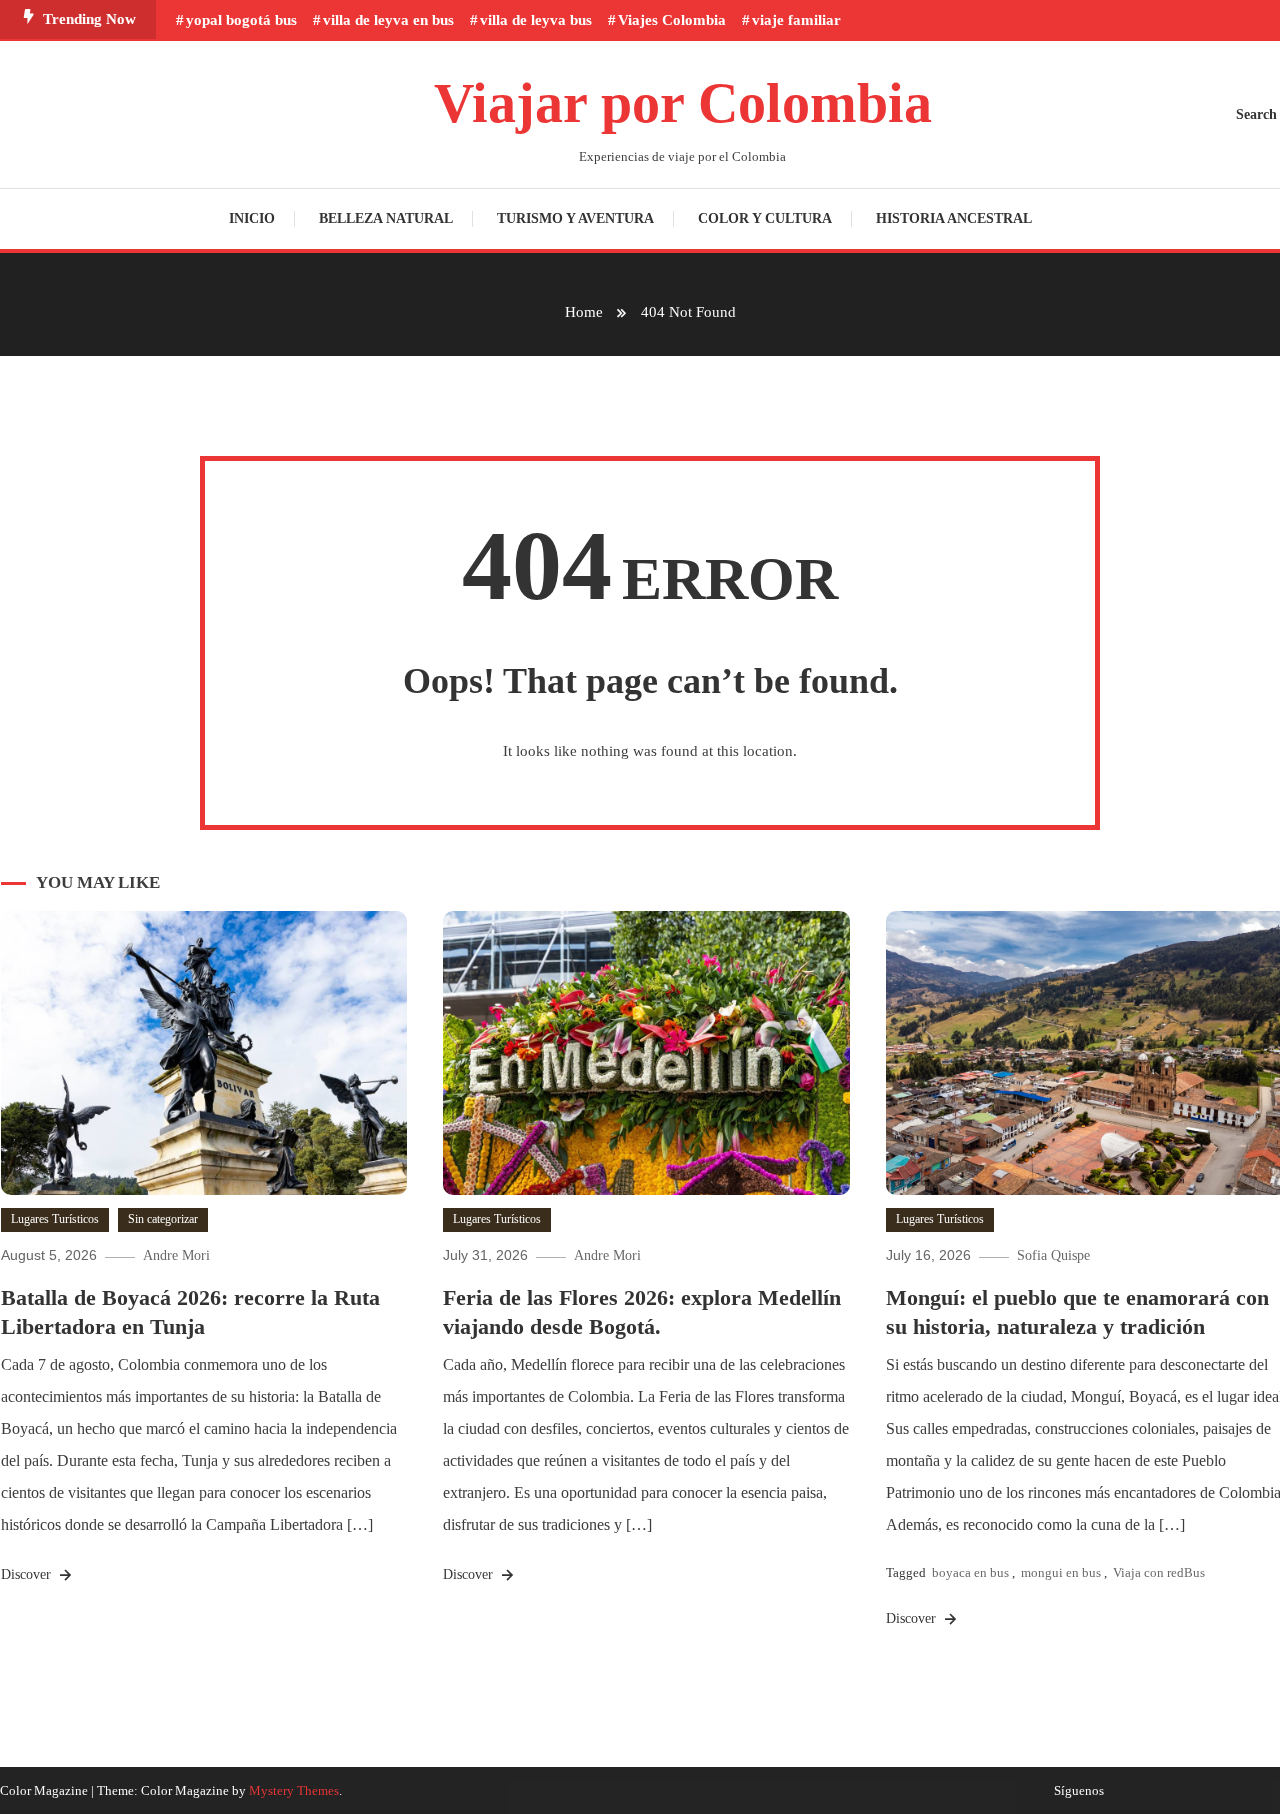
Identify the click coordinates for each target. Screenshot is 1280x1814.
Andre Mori (176, 1255)
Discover (28, 1574)
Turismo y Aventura (575, 218)
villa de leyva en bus (388, 20)
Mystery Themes (294, 1790)
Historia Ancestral (954, 218)
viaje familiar (796, 20)
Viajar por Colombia (683, 103)
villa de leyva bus (536, 20)
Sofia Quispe (1053, 1255)
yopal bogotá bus (241, 20)
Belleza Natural (386, 218)
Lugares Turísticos (55, 1219)
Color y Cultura (765, 218)
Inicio (252, 218)
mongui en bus (1061, 1572)
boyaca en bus (970, 1572)
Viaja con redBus (1159, 1572)
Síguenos (1079, 1791)
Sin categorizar (163, 1219)
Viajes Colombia (672, 20)
